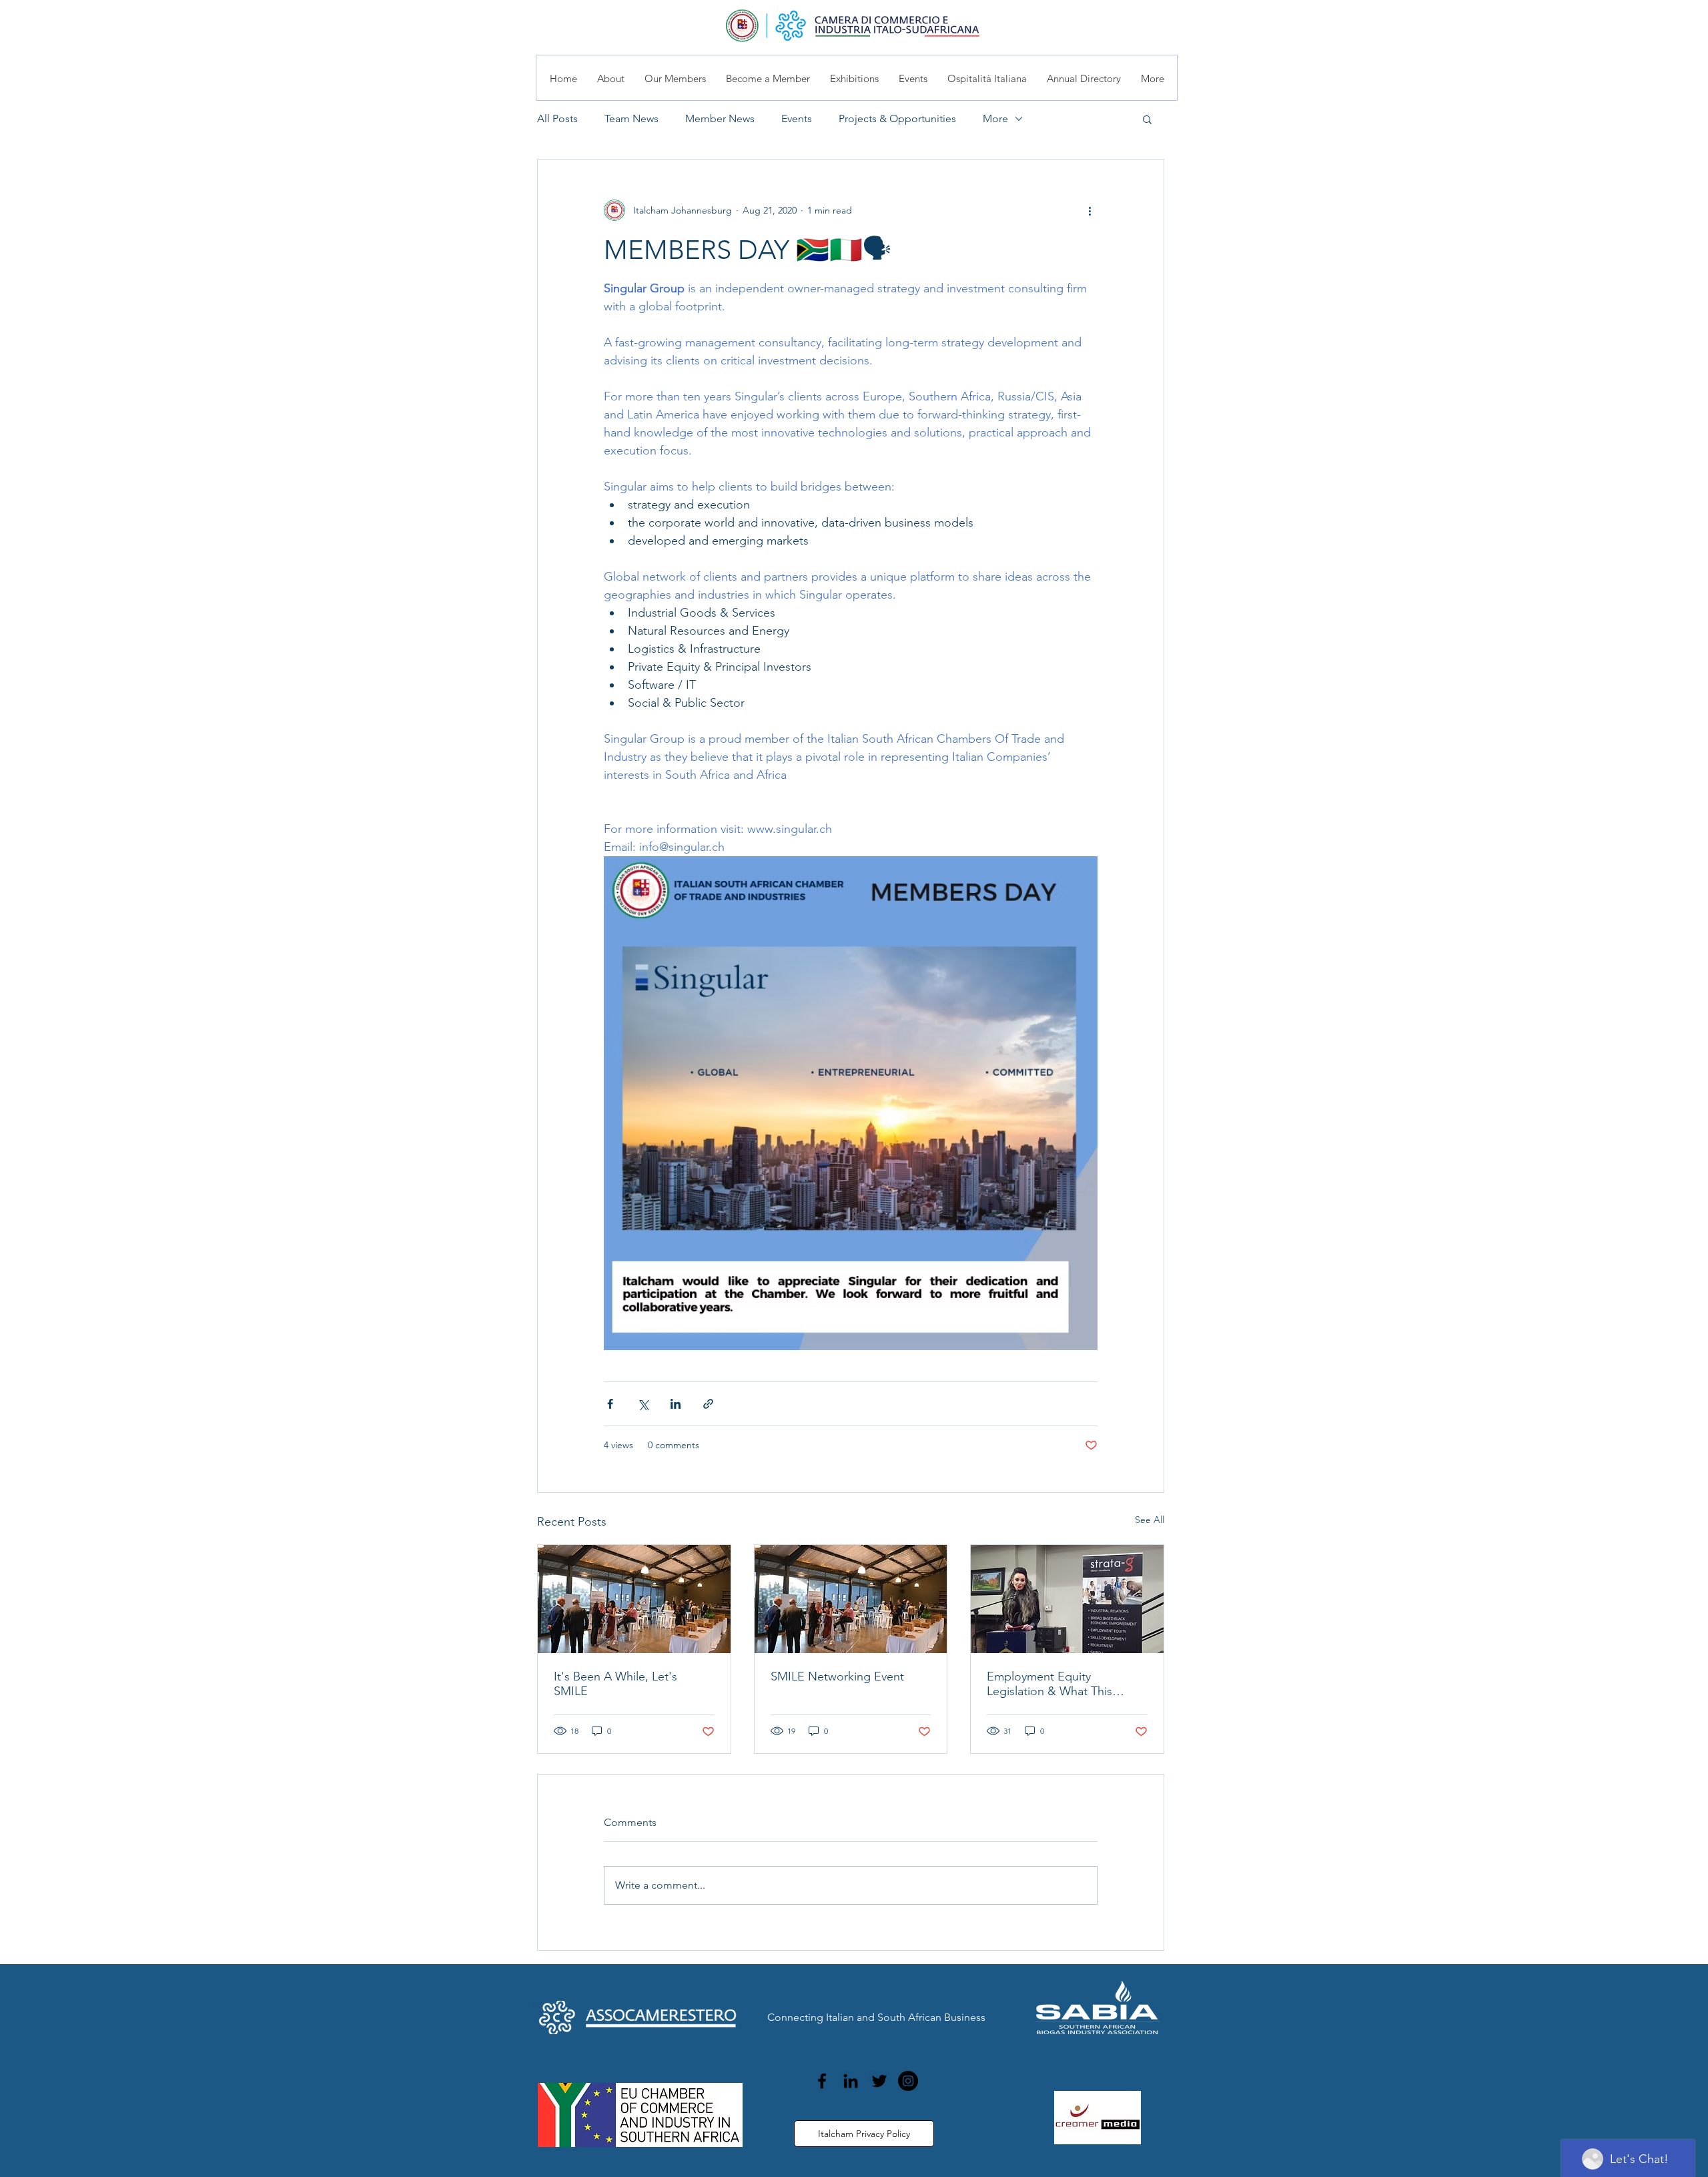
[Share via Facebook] (610, 1404)
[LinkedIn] (851, 2081)
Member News (720, 118)
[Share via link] (708, 1404)
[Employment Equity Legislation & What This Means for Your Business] (1067, 1599)
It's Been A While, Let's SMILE (615, 1684)
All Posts (557, 118)
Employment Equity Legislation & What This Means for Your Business (1051, 1684)
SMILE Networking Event (837, 1676)
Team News (631, 118)
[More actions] (1090, 210)
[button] (1147, 119)
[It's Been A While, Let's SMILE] (634, 1599)
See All (1150, 1520)
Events (797, 118)
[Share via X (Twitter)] (643, 1404)
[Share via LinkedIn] (676, 1404)
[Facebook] (822, 2081)
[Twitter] (879, 2081)
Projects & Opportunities (897, 118)
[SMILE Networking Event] (851, 1599)
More (995, 118)
